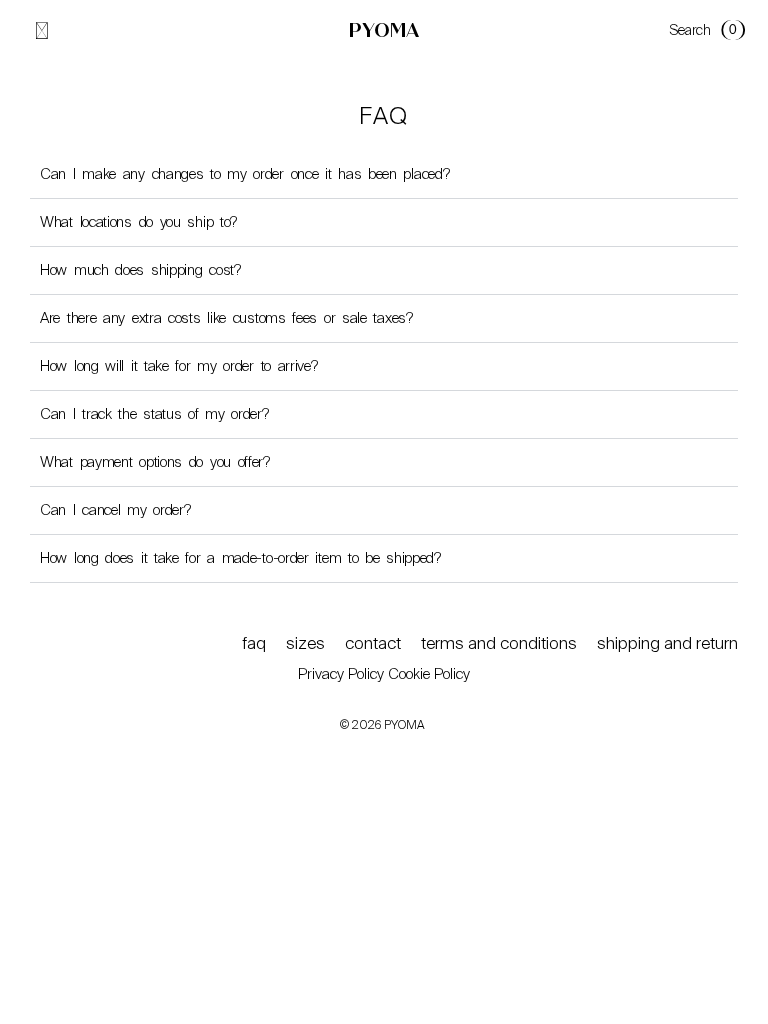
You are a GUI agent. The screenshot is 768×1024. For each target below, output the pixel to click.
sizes (305, 643)
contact (373, 643)
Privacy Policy (341, 674)
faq (254, 643)
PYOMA (384, 30)
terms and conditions (499, 643)
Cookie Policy (429, 674)
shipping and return (667, 643)
